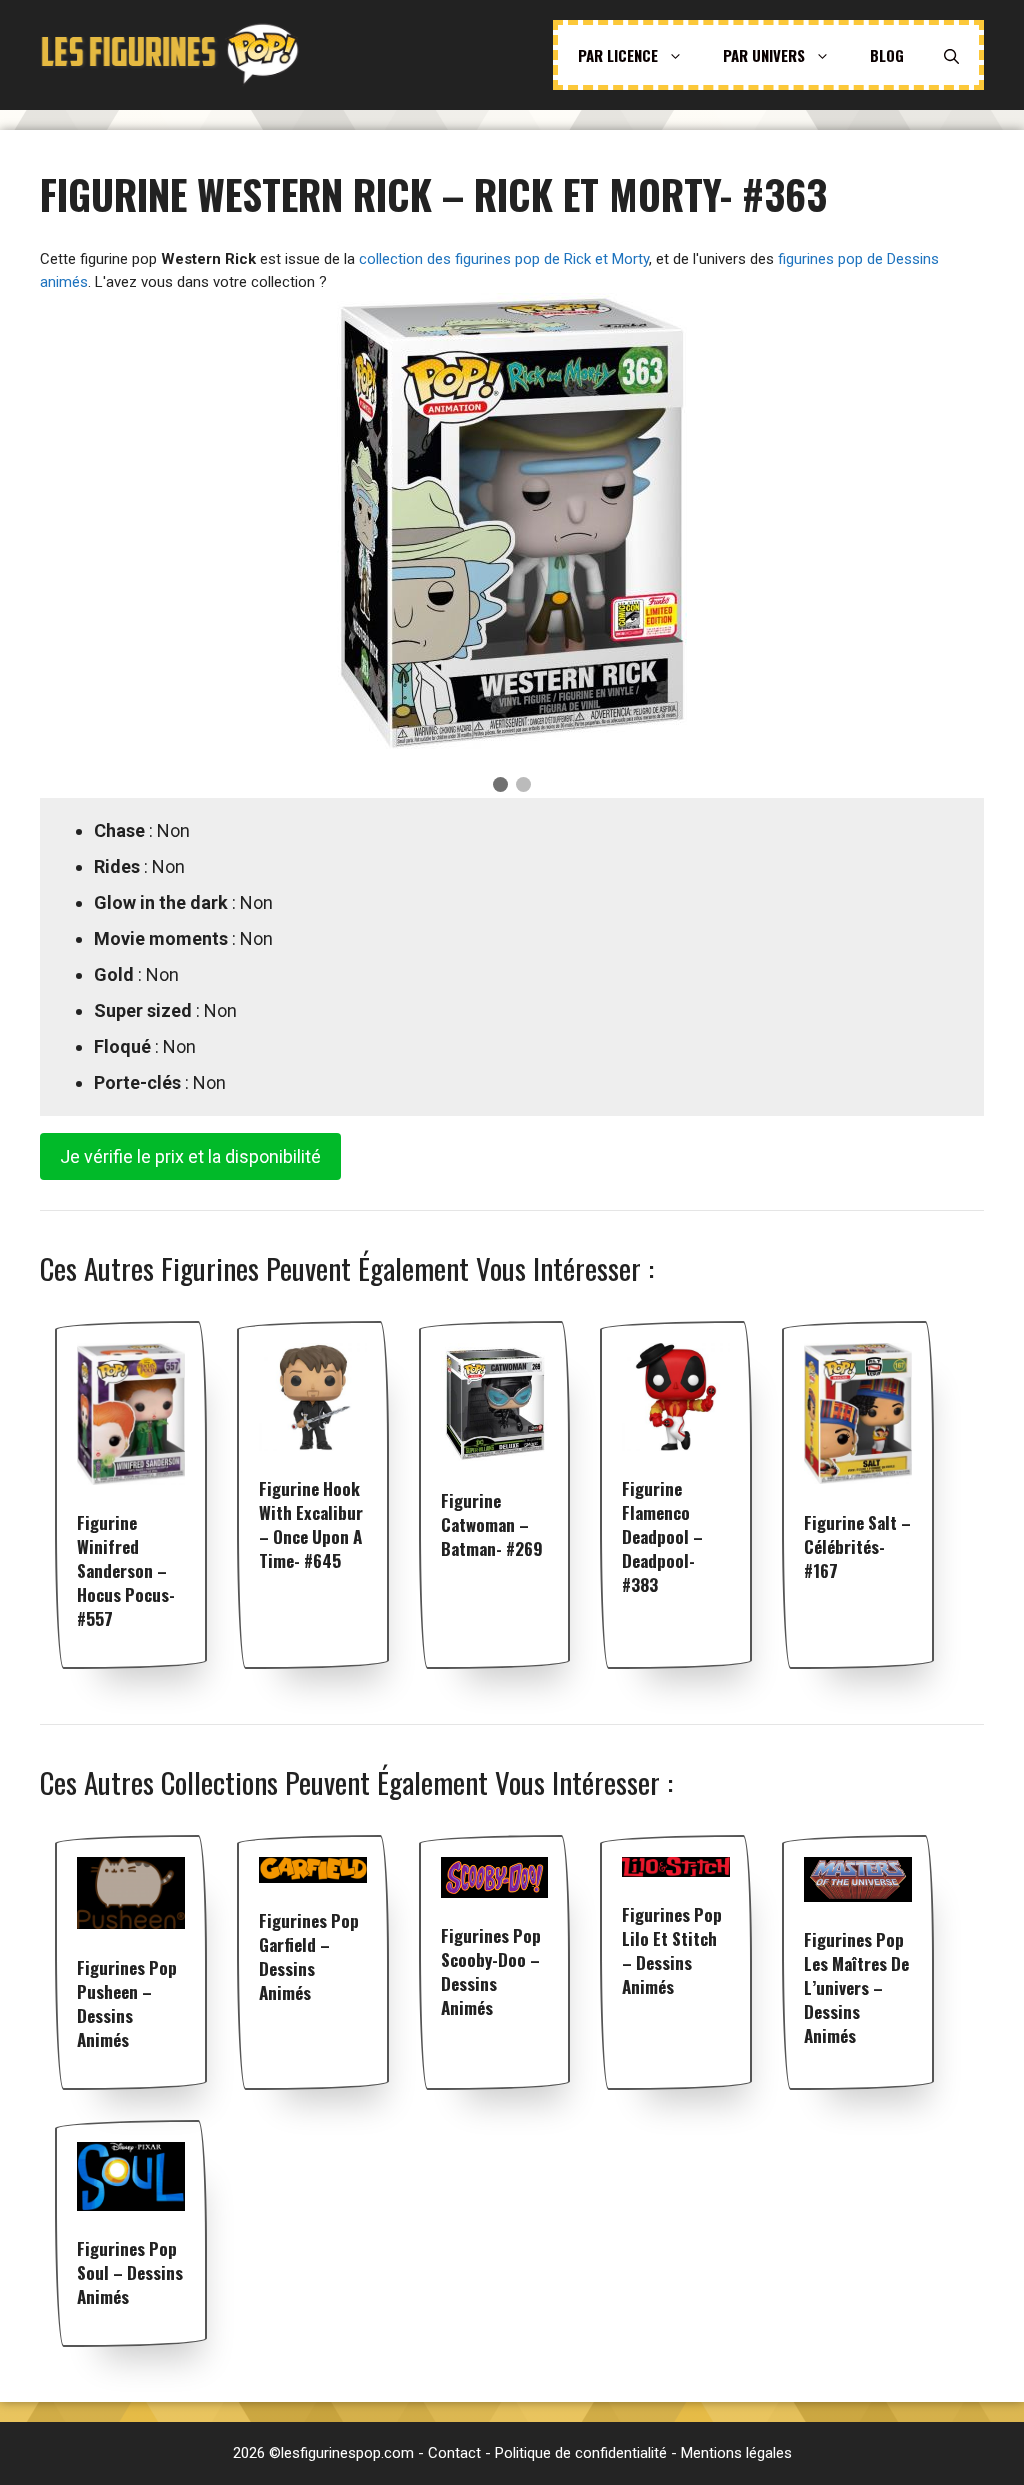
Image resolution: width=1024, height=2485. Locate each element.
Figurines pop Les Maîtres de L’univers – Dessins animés (856, 1987)
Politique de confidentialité (581, 2453)
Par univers (764, 55)
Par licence (618, 55)
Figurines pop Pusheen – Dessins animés (127, 2003)
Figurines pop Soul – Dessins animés (130, 2272)
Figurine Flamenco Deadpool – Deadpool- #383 (662, 1536)
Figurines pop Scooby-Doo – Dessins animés (491, 1971)
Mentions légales (736, 2453)
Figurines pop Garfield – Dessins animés (309, 1956)
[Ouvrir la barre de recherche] (951, 55)
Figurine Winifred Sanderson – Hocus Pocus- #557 (126, 1570)
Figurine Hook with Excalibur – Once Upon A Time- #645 (311, 1524)
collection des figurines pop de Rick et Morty (504, 259)
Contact (454, 2453)
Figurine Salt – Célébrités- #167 (857, 1546)
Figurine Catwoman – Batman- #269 (492, 1524)
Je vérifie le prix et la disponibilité (190, 1156)
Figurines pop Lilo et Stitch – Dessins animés (672, 1950)
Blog (887, 55)
